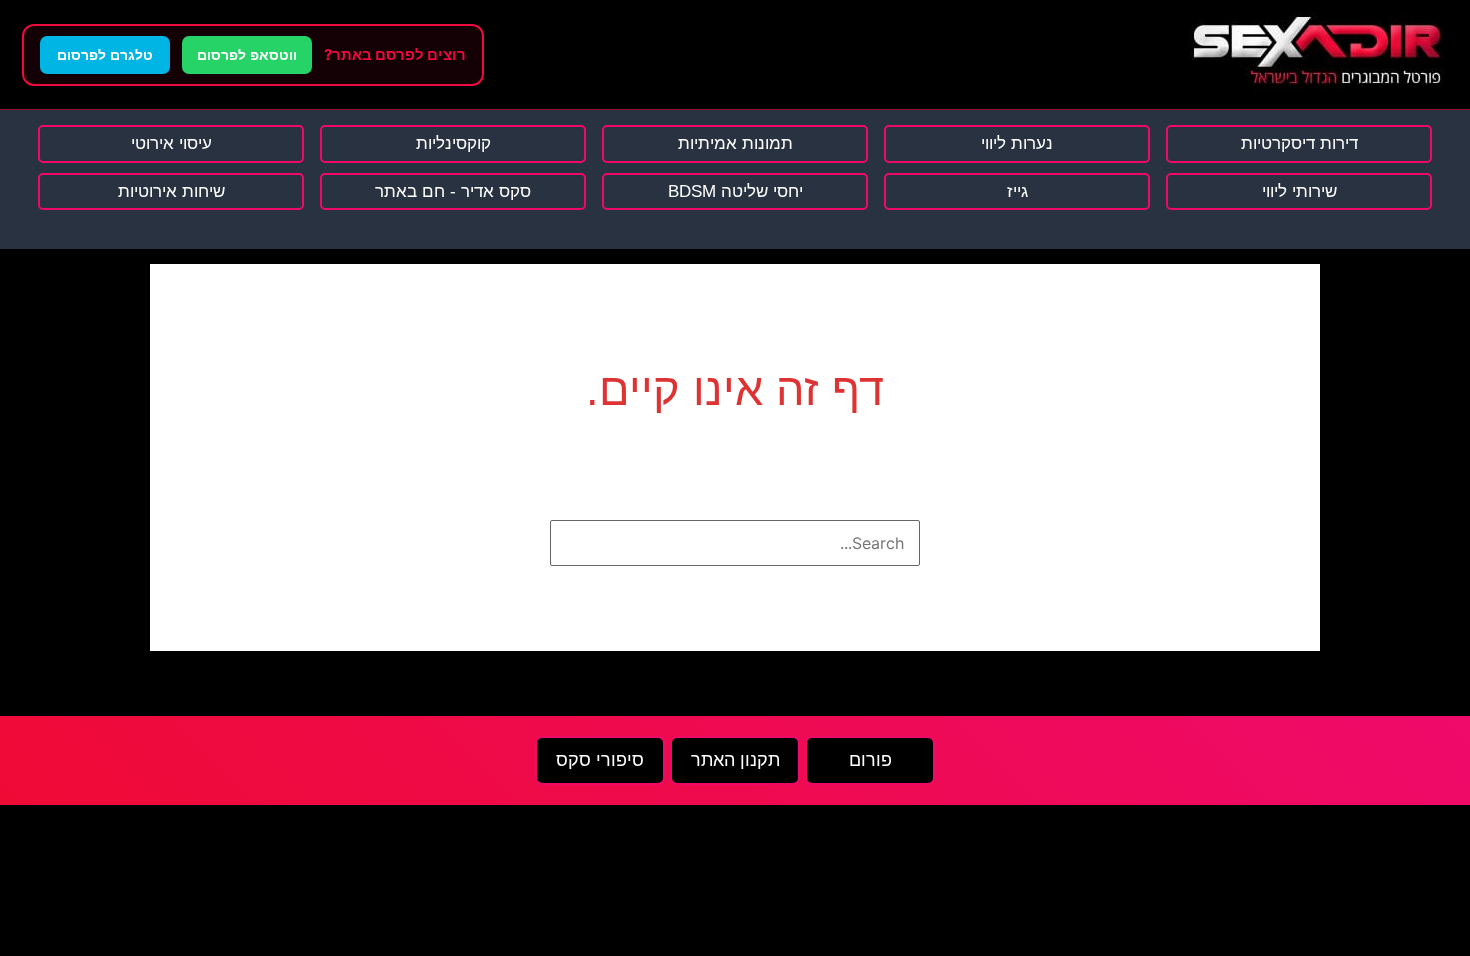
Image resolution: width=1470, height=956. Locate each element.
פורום (870, 760)
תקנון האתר (735, 760)
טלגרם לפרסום (105, 55)
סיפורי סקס (600, 760)
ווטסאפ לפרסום (247, 55)
